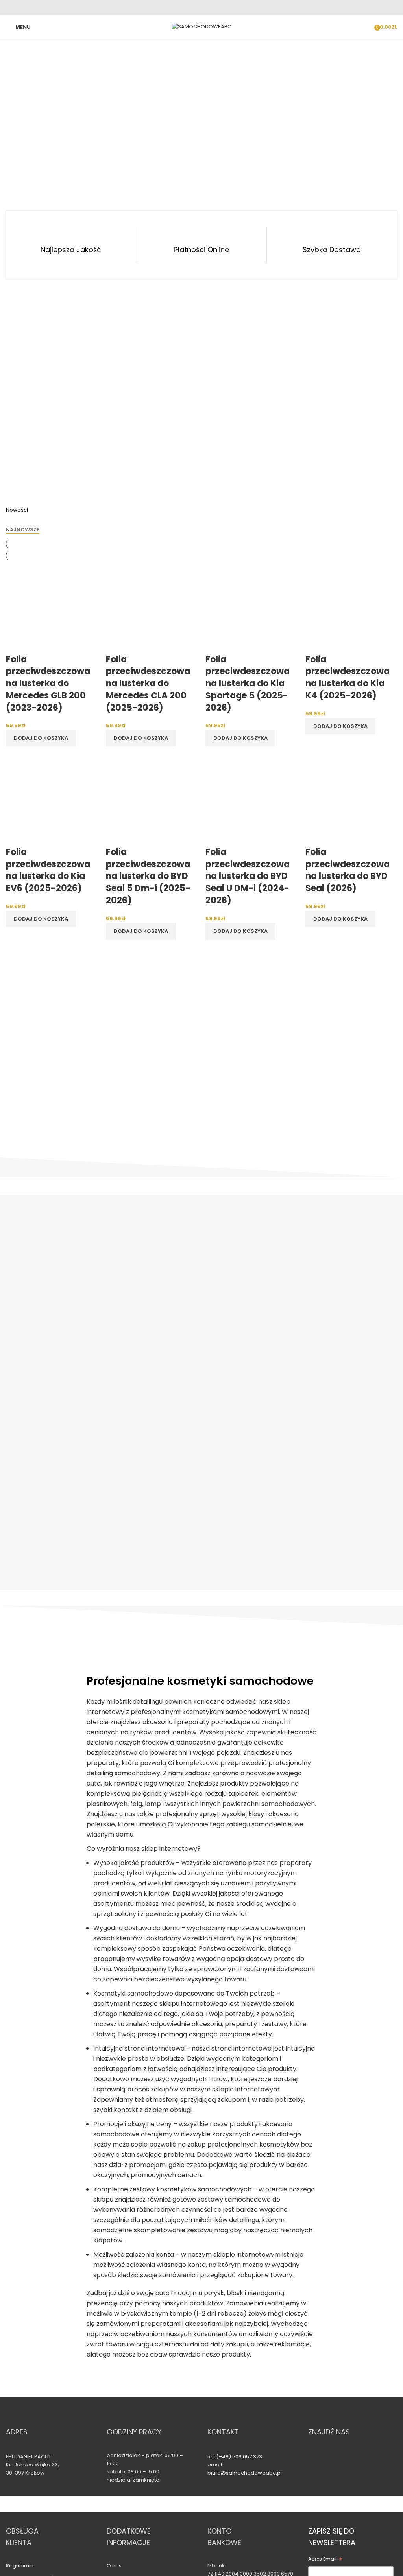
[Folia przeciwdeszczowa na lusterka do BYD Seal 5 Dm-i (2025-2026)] (152, 800)
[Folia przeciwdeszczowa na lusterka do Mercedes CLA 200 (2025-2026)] (152, 607)
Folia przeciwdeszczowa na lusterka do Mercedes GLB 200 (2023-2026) (48, 684)
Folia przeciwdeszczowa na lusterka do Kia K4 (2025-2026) (348, 677)
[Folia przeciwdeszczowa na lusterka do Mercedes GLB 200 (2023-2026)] (52, 607)
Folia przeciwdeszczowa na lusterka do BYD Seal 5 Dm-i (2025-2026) (148, 876)
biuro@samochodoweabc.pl (245, 2473)
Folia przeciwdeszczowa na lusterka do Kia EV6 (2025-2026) (48, 870)
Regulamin (20, 2566)
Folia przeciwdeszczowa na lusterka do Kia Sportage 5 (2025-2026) (248, 684)
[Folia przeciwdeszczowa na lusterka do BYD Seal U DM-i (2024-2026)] (251, 800)
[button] (41, 738)
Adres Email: (325, 2560)
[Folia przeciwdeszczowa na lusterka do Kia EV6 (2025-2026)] (52, 800)
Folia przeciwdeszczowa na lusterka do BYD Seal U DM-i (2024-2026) (248, 876)
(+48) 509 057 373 (239, 2457)
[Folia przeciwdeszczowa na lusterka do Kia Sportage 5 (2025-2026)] (251, 607)
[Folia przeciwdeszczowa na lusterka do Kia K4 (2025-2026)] (351, 607)
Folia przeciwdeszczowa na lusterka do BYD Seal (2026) (348, 870)
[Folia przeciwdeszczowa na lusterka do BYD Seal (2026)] (351, 800)
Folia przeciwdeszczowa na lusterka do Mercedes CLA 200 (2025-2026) (148, 684)
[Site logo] (201, 27)
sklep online (202, 1460)
